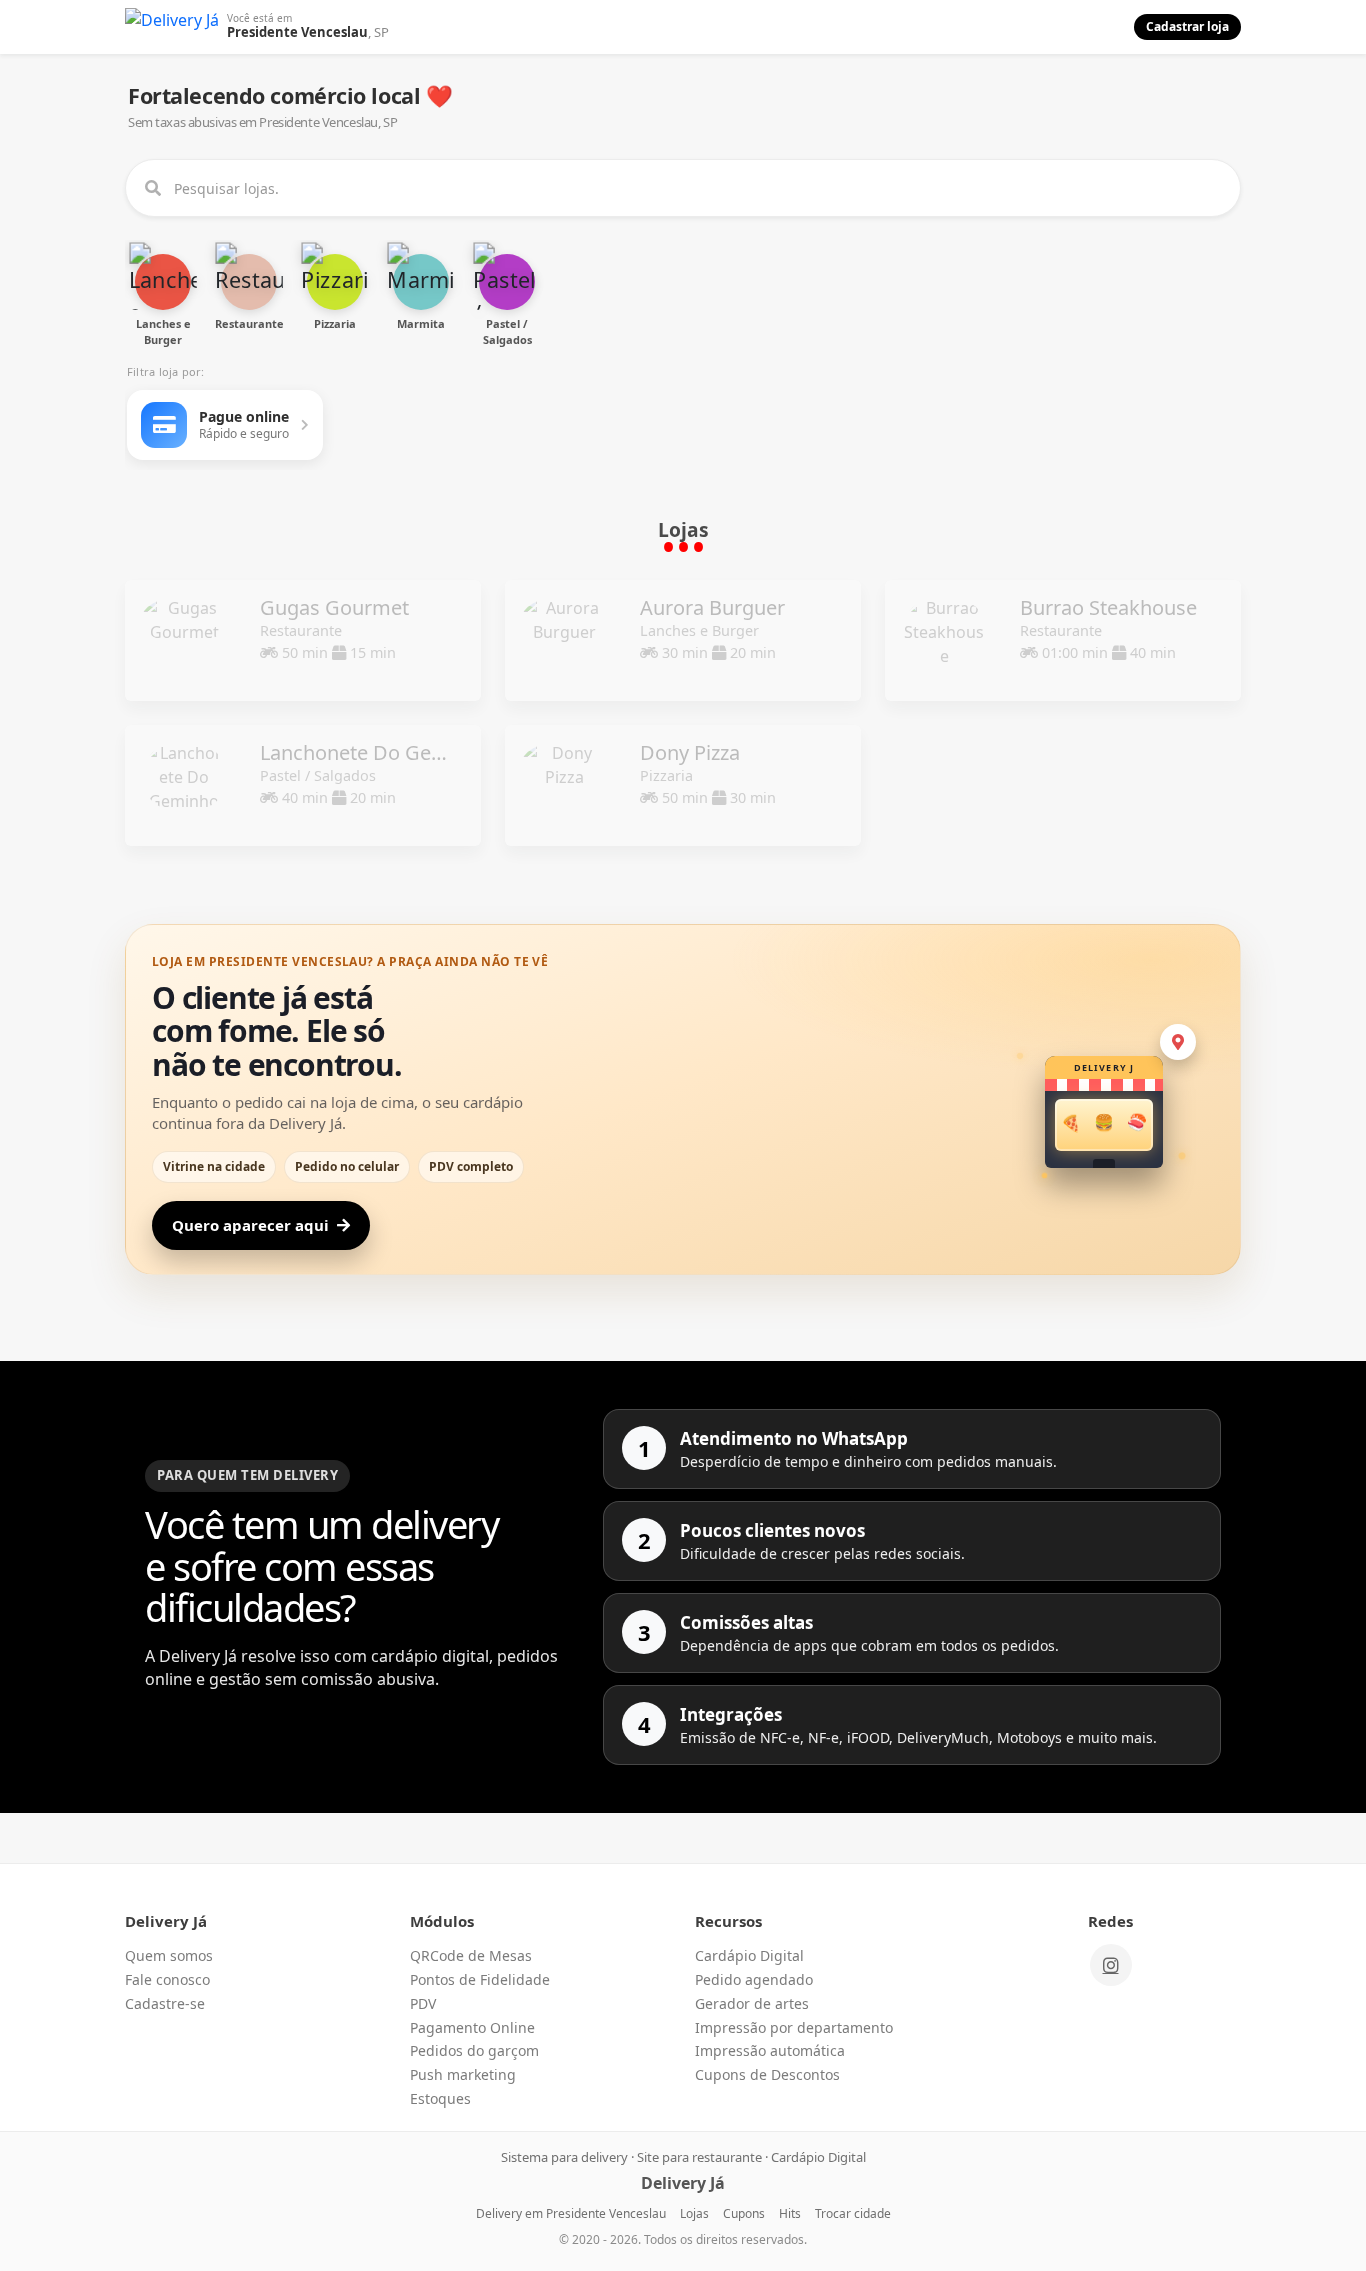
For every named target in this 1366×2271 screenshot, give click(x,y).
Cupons (744, 2213)
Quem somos (169, 1955)
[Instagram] (1111, 1965)
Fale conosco (167, 1979)
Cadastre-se (165, 2003)
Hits (790, 2213)
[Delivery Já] (172, 27)
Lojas (694, 2213)
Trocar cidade (853, 2213)
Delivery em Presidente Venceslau (571, 2213)
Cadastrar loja (1187, 26)
